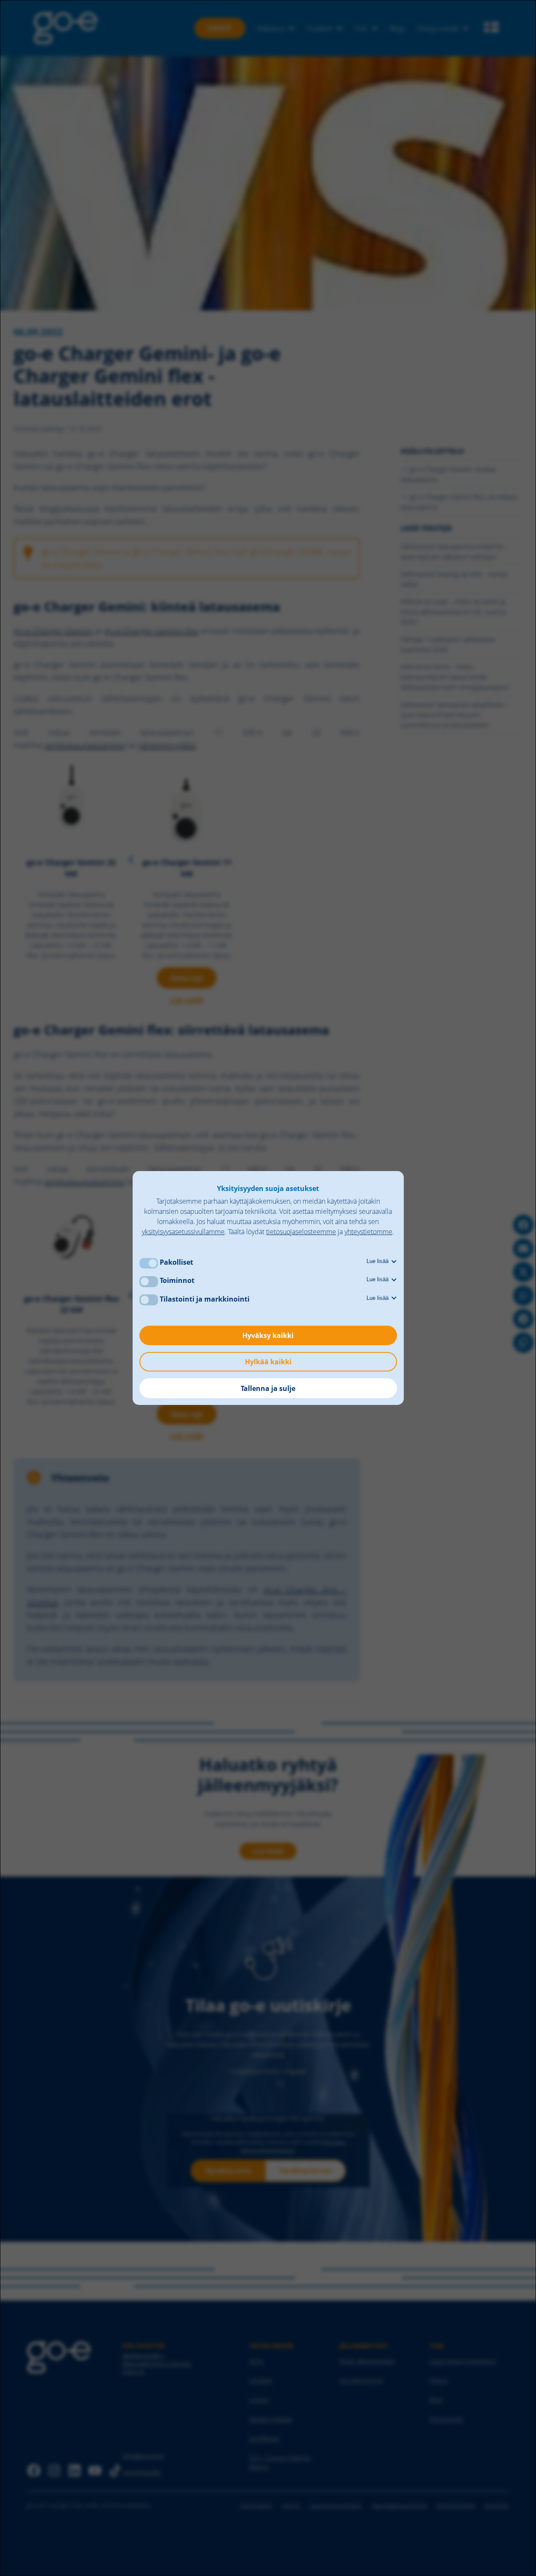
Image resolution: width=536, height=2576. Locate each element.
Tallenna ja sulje (268, 1388)
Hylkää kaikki (268, 1362)
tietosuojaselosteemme (301, 1232)
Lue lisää (378, 1261)
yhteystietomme (368, 1232)
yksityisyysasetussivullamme (183, 1232)
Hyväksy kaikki (268, 1335)
